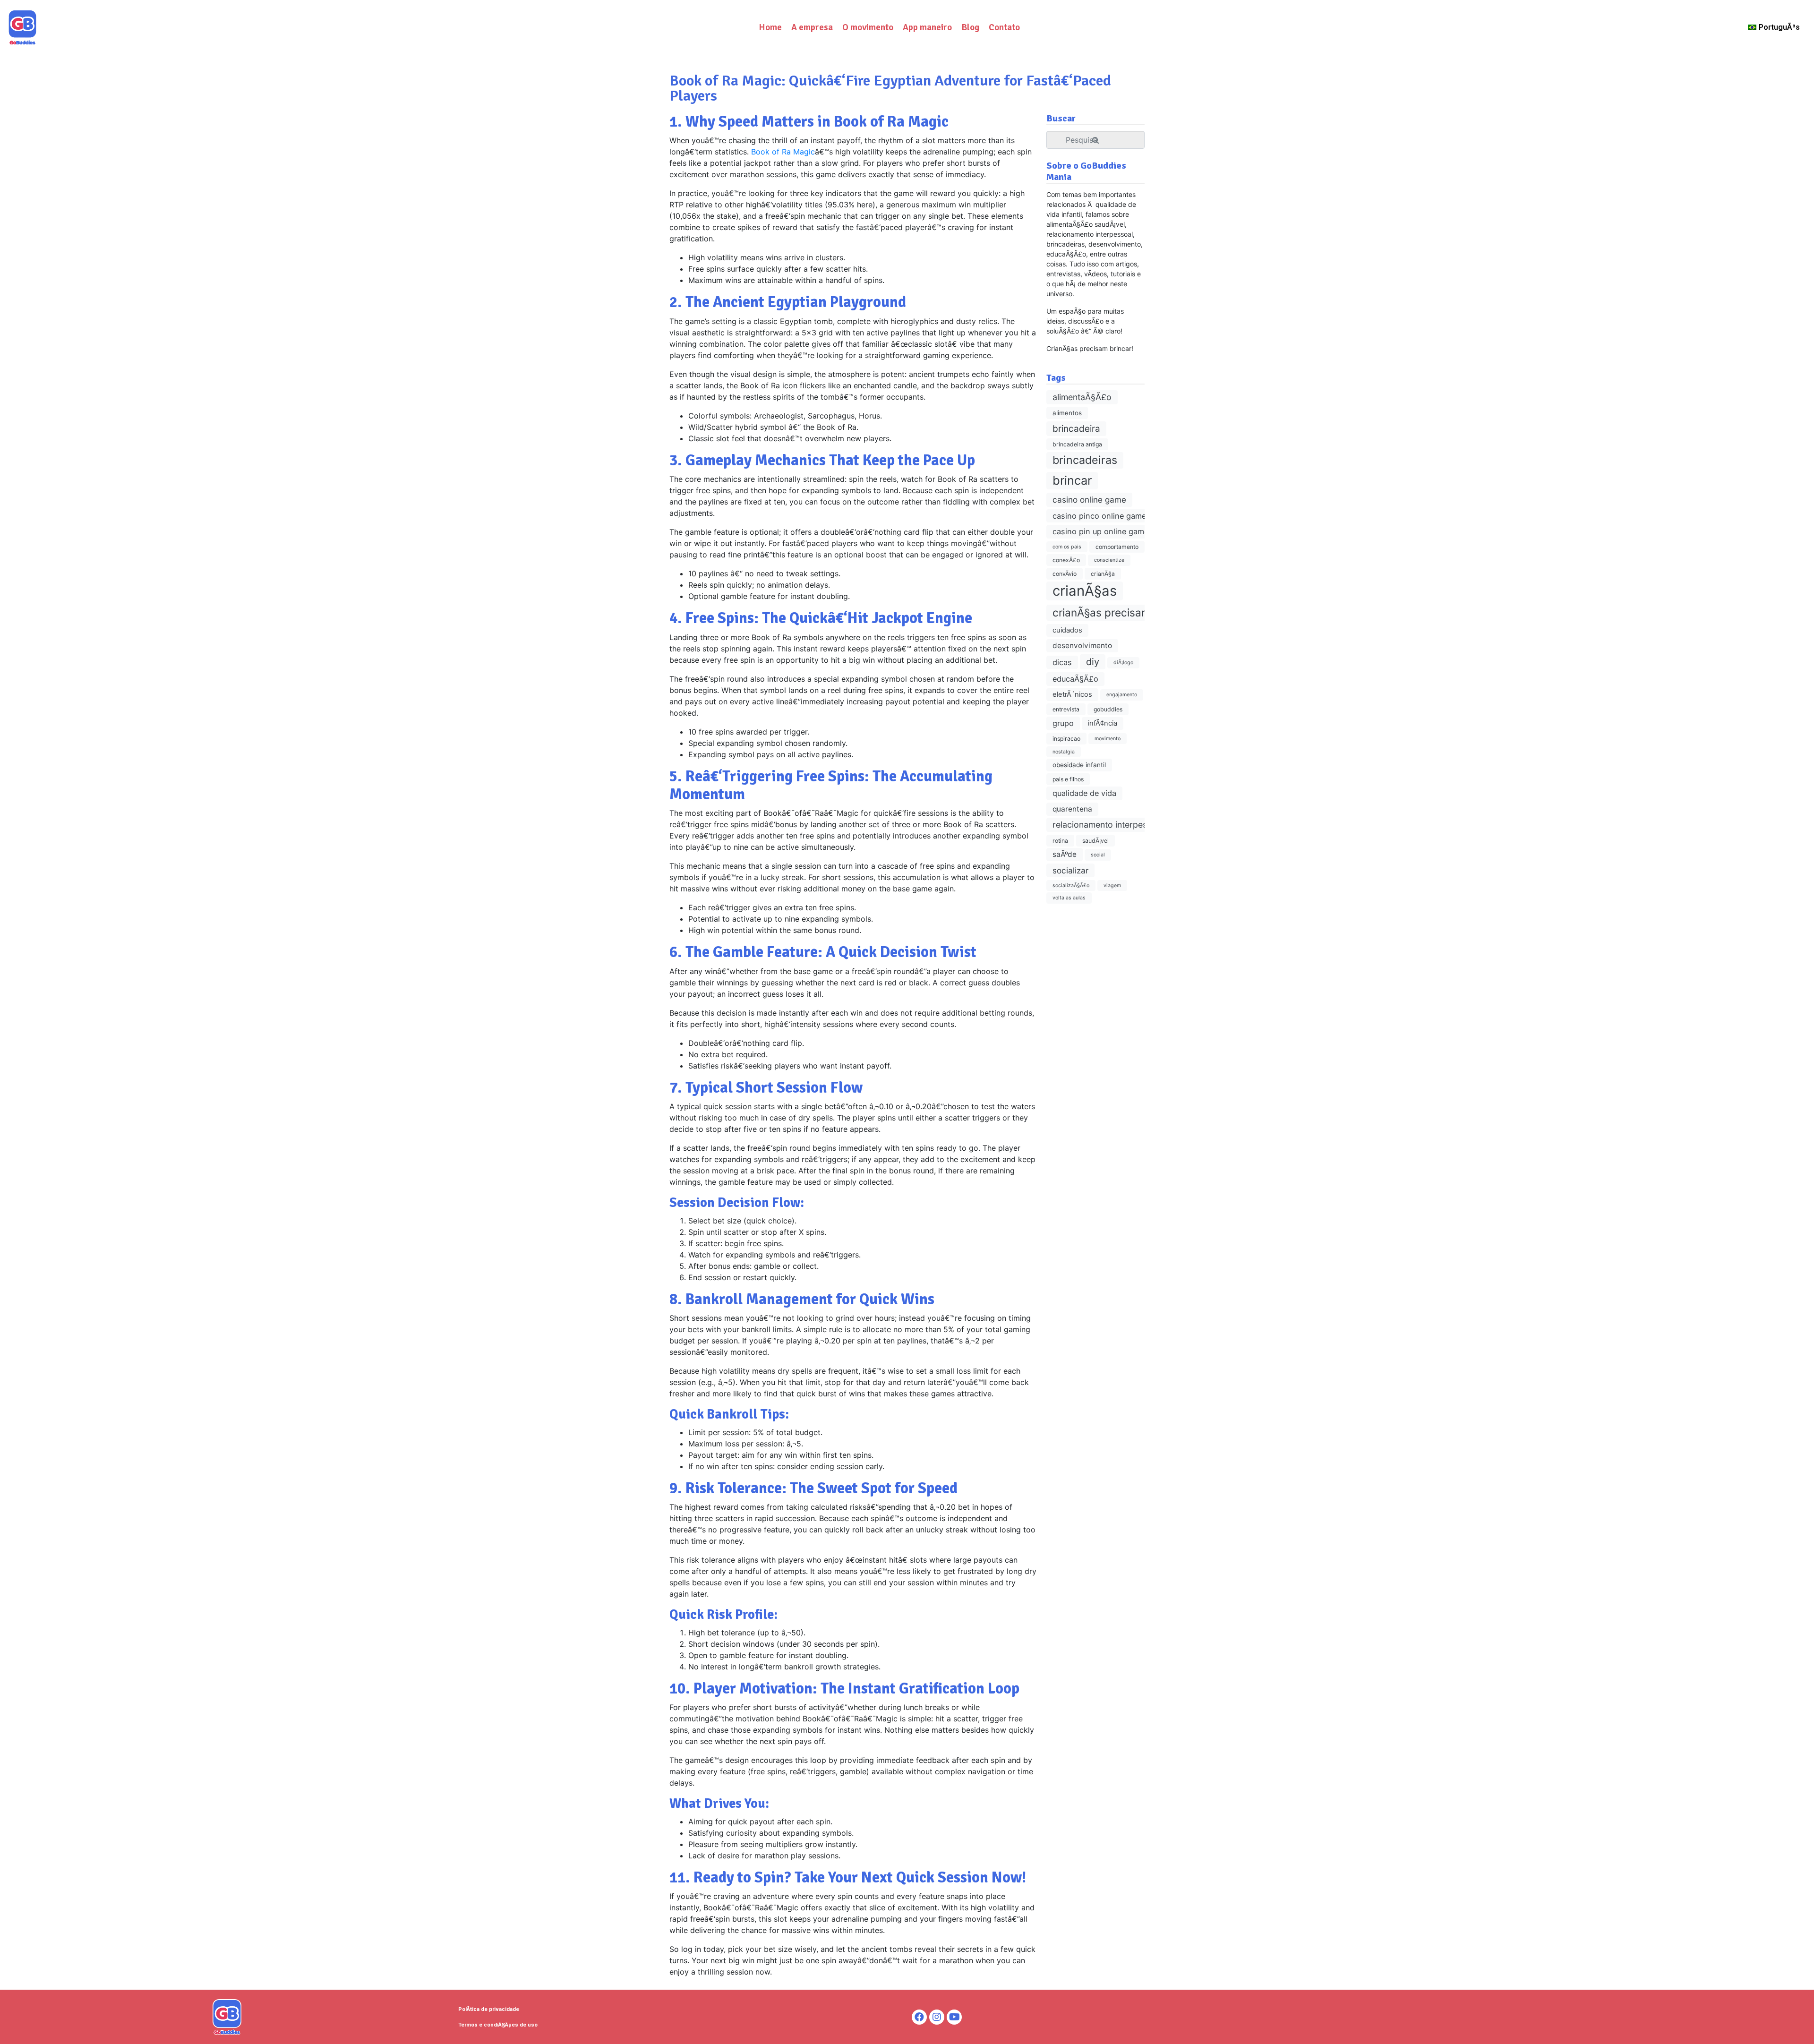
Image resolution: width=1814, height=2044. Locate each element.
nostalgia (1064, 752)
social (1098, 855)
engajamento (1122, 695)
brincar (1072, 480)
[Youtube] (954, 2017)
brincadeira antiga (1077, 444)
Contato (1004, 27)
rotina (1060, 841)
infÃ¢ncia (1103, 723)
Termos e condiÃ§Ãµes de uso (498, 2025)
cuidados (1067, 630)
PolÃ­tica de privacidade (489, 2009)
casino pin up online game (1100, 531)
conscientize (1109, 560)
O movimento (868, 27)
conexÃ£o (1066, 560)
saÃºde (1065, 854)
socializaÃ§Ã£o (1071, 885)
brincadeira (1076, 429)
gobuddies (1108, 709)
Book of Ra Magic (783, 152)
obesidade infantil (1079, 765)
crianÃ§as (1085, 591)
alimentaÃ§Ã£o (1082, 397)
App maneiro (927, 27)
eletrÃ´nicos (1072, 694)
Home (770, 27)
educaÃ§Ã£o (1075, 679)
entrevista (1066, 709)
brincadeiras (1085, 460)
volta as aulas (1069, 898)
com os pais (1067, 547)
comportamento (1117, 547)
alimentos (1067, 413)
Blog (970, 27)
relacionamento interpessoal (1108, 825)
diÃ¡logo (1123, 663)
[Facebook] (919, 2017)
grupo (1063, 723)
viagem (1112, 885)
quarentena (1072, 809)
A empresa (812, 27)
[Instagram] (937, 2017)
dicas (1062, 662)
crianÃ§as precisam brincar (1121, 612)
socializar (1070, 870)
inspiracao (1066, 739)
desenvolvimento (1082, 646)
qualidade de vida (1084, 793)
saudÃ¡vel (1095, 841)
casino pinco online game (1099, 516)
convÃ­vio (1065, 574)
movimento (1108, 739)
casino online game (1089, 500)
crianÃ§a (1103, 574)
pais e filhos (1068, 779)
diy (1093, 662)
